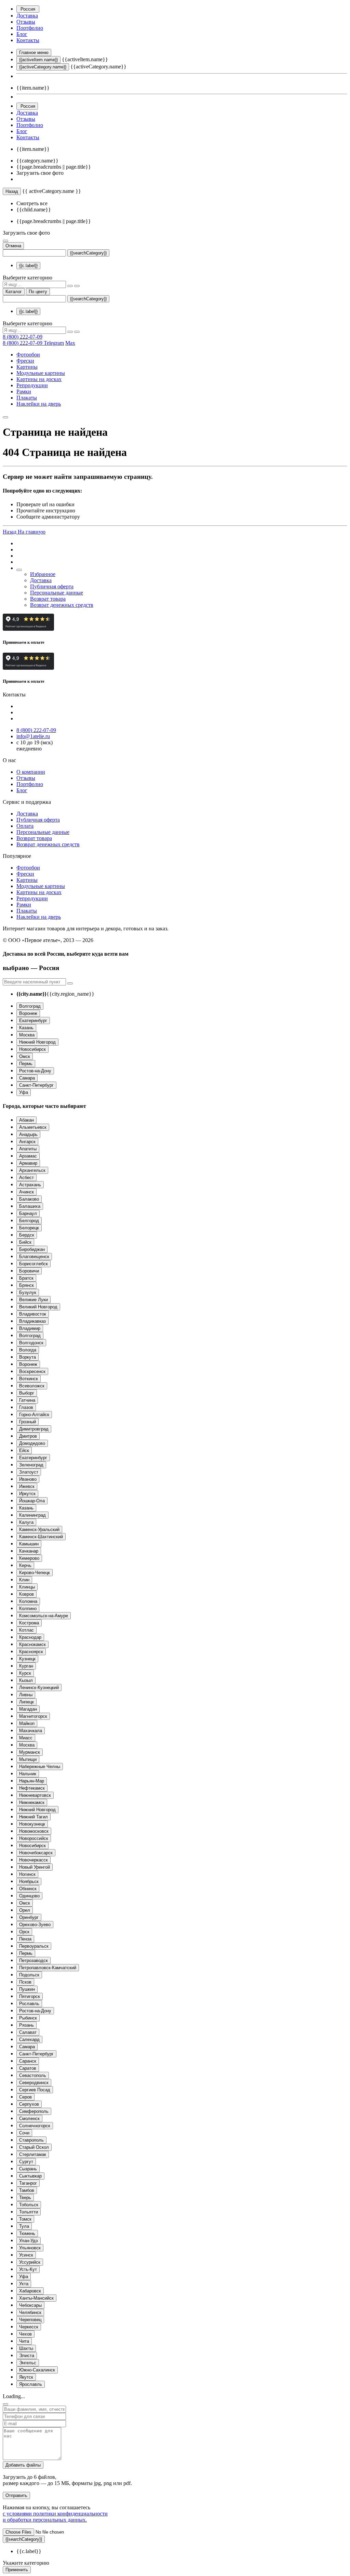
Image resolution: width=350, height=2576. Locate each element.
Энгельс (28, 2363)
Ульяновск (30, 2248)
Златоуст (29, 1472)
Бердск (27, 1235)
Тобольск (29, 2205)
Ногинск (27, 1874)
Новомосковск (34, 1831)
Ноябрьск (29, 1881)
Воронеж (28, 1013)
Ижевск (27, 1486)
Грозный (28, 1422)
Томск (25, 2219)
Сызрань (28, 2169)
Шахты (26, 2348)
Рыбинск (28, 2018)
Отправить (16, 2495)
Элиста (27, 2356)
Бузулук (28, 1292)
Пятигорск (30, 1996)
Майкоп (27, 1723)
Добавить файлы (23, 2465)
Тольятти (29, 2212)
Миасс (26, 1738)
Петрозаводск (33, 1960)
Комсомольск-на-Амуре (44, 1616)
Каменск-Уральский (39, 1529)
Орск (24, 1932)
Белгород (29, 1221)
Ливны (26, 1695)
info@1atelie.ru (33, 736)
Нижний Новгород (37, 1042)
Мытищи (28, 1759)
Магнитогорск (33, 1716)
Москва (27, 1035)
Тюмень (27, 2233)
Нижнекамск (32, 1802)
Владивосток (33, 1314)
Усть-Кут (28, 2269)
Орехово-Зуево (35, 1925)
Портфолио (30, 28)
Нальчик (28, 1774)
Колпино (28, 1609)
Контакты (28, 40)
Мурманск (30, 1752)
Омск (25, 1056)
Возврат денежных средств (62, 605)
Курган (26, 1666)
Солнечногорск (35, 2126)
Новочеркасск (33, 1860)
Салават (28, 2032)
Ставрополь (31, 2140)
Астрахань (30, 1185)
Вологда (28, 1350)
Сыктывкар (30, 2176)
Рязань (26, 2025)
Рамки (24, 391)
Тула (24, 2226)
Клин (24, 1580)
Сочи (24, 2133)
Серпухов (29, 2104)
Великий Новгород (38, 1307)
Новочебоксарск (36, 1853)
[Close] (5, 2404)
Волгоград (30, 1006)
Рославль (29, 2004)
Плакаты (27, 398)
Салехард (29, 2039)
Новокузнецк (32, 1824)
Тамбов (27, 2190)
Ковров (26, 1594)
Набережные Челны (40, 1767)
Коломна (28, 1601)
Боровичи (29, 1271)
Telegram (54, 343)
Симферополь (34, 2111)
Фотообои (28, 355)
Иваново (28, 1479)
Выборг (27, 1393)
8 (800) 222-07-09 (23, 337)
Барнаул (28, 1213)
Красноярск (31, 1652)
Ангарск (27, 1142)
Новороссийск (34, 1838)
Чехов (25, 2334)
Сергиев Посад (35, 2090)
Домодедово (32, 1443)
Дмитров (28, 1436)
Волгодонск (31, 1343)
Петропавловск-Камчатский (48, 1968)
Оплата (25, 826)
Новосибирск (32, 1049)
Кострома (29, 1623)
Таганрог (28, 2183)
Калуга (26, 1522)
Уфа (24, 1092)
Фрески (25, 361)
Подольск (29, 1975)
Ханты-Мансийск (36, 2298)
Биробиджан (32, 1249)
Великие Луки (33, 1300)
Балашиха (30, 1206)
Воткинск (29, 1379)
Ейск (24, 1450)
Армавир (28, 1163)
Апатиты (28, 1149)
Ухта (24, 2284)
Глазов (26, 1407)
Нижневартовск (35, 1795)
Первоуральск (34, 1946)
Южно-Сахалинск (37, 2370)
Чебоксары (30, 2305)
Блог (22, 34)
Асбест (26, 1178)
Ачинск (26, 1192)
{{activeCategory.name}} (43, 67)
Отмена (13, 246)
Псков (25, 1982)
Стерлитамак (33, 2154)
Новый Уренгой (35, 1867)
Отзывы (26, 22)
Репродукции (32, 385)
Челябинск (30, 2312)
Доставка (27, 16)
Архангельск (32, 1170)
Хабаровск (30, 2291)
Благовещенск (34, 1257)
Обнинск (28, 1889)
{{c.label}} (28, 266)
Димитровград (34, 1429)
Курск (25, 1673)
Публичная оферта (52, 586)
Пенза (25, 1939)
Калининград (32, 1515)
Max (70, 343)
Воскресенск (32, 1371)
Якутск (26, 2377)
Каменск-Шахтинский (41, 1537)
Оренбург (29, 1917)
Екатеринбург (33, 1021)
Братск (26, 1278)
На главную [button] (32, 532)
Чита (24, 2341)
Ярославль (31, 2384)
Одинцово (29, 1896)
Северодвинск (34, 2083)
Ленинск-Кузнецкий (39, 1688)
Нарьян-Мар (32, 1781)
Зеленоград (31, 1465)
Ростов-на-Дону (35, 1071)
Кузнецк (27, 1659)
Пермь (26, 1064)
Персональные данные (57, 593)
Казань (26, 1028)
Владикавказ (32, 1321)
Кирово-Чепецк (35, 1573)
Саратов (28, 2068)
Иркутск (27, 1494)
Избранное (43, 574)
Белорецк (29, 1228)
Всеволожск (32, 1386)
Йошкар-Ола (32, 1501)
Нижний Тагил (33, 1817)
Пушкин (27, 1989)
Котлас (26, 1630)
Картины (27, 367)
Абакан (26, 1120)
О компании (31, 772)
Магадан (28, 1709)
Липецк (26, 1702)
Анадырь (28, 1134)
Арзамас (28, 1156)
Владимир (30, 1328)
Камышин (29, 1544)
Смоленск (29, 2119)
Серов (25, 2097)
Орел (25, 1910)
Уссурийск (30, 2262)
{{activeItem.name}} (38, 60)
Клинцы (27, 1587)
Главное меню (34, 53)
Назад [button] (10, 532)
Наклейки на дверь (39, 404)
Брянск (26, 1285)
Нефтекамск (32, 1788)
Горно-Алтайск (34, 1415)
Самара (27, 1078)
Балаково (29, 1199)
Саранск (28, 2061)
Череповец (30, 2320)
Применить (17, 2570)
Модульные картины (41, 373)
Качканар (29, 1551)
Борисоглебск (33, 1264)
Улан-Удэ (29, 2241)
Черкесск (29, 2327)
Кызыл (26, 1680)
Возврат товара (48, 599)
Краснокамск (32, 1644)
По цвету (38, 292)
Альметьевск (33, 1127)
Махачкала (31, 1731)
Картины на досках (39, 379)
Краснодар (30, 1637)
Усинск (26, 2255)
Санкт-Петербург (36, 1085)
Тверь (25, 2198)
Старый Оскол (34, 2147)
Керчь (25, 1565)
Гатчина (27, 1400)
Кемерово (29, 1558)
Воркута (28, 1357)
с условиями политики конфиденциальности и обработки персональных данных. (55, 2517)
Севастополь (33, 2075)
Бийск (25, 1242)
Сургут (26, 2162)
